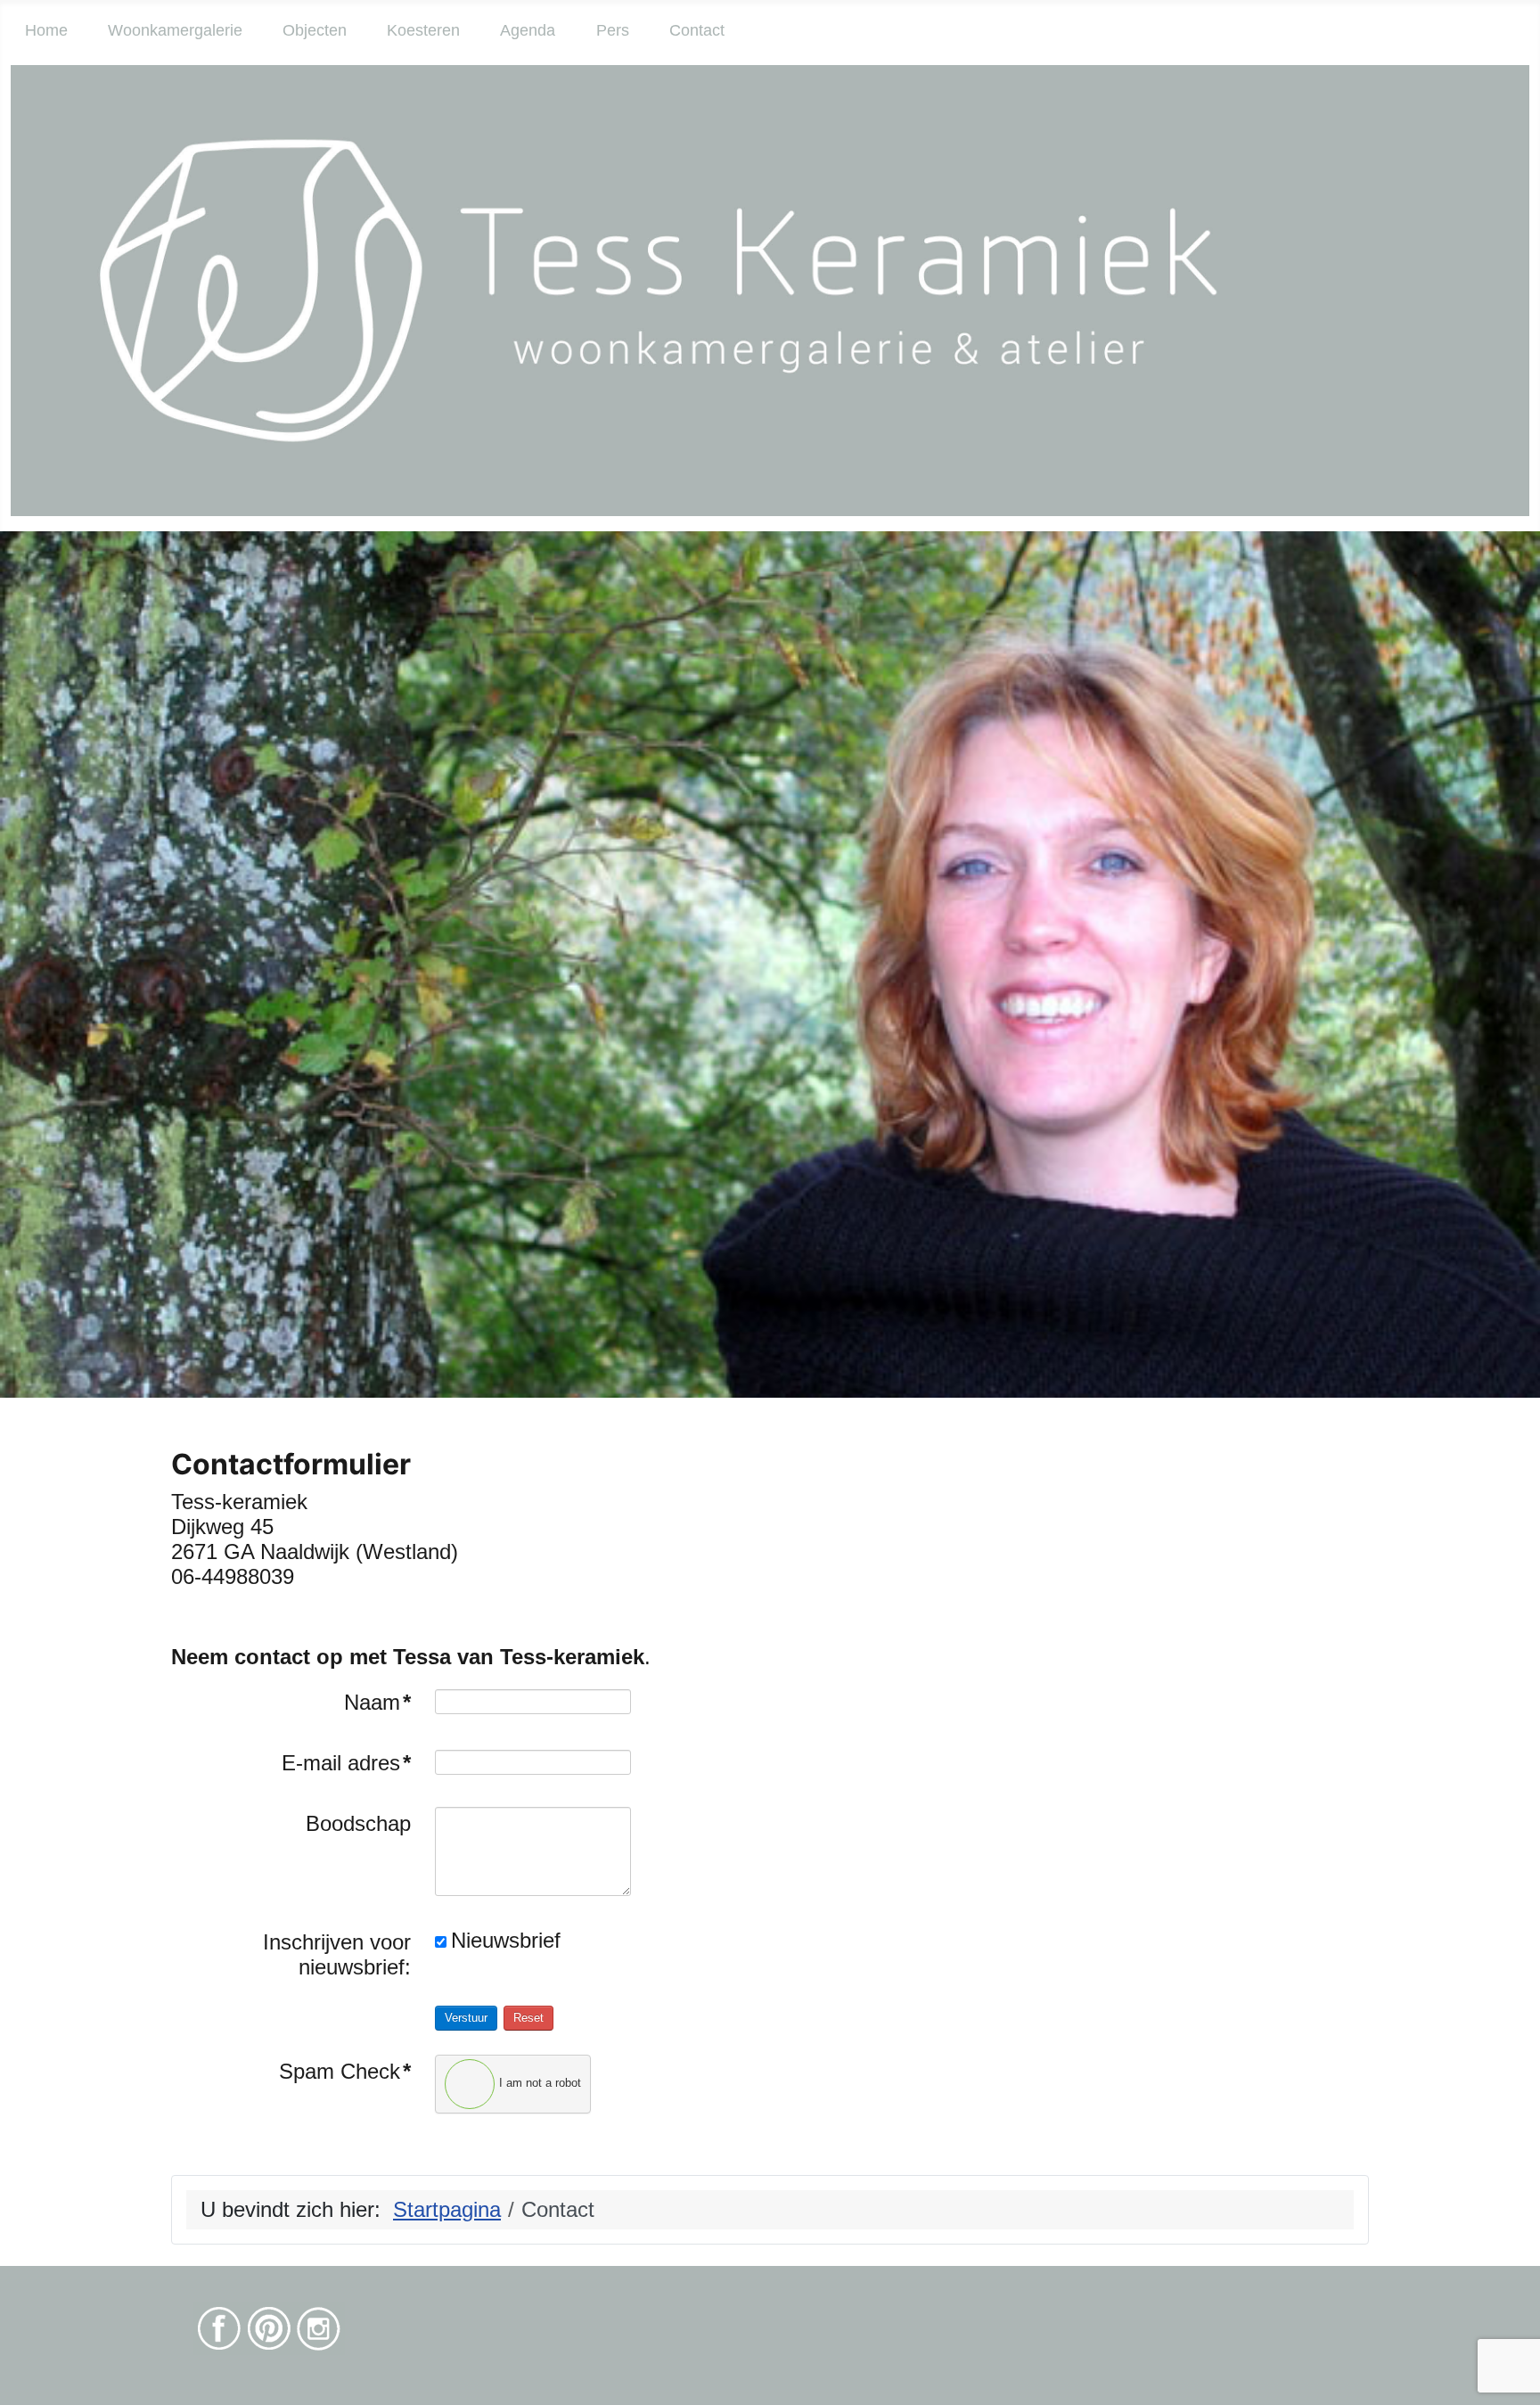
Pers (613, 30)
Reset (528, 2018)
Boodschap (358, 1823)
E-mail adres (346, 1763)
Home (46, 30)
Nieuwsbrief (506, 1940)
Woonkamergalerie (175, 30)
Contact (697, 30)
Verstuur (466, 2018)
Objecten (315, 30)
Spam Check (345, 2071)
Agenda (528, 30)
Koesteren (423, 30)
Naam (377, 1702)
